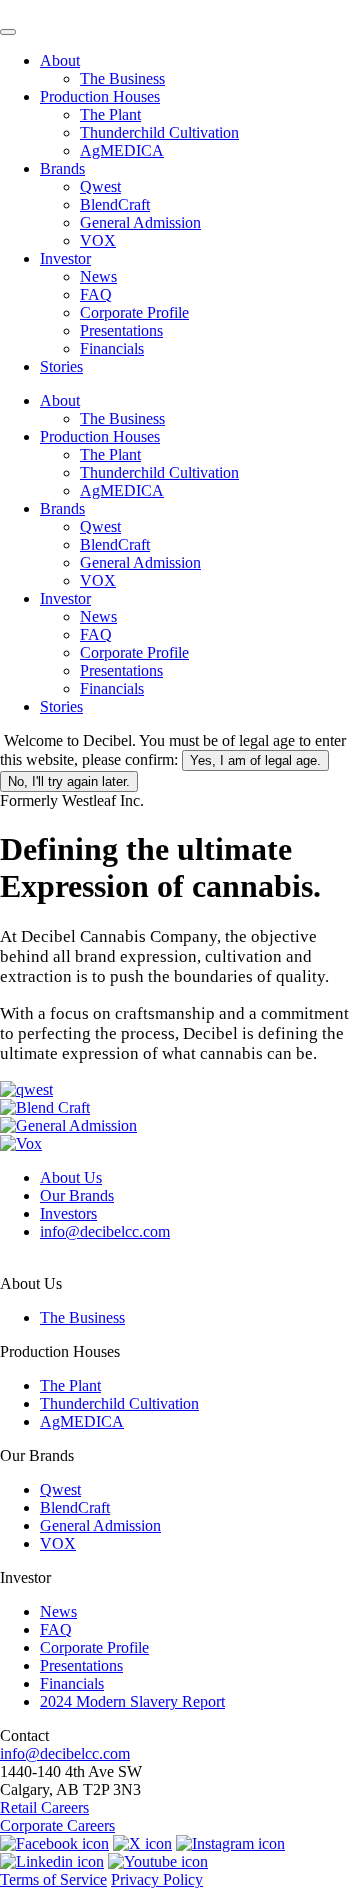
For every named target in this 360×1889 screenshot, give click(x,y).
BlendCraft (115, 204)
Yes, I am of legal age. (255, 760)
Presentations (121, 330)
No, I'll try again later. (69, 781)
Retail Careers (44, 1807)
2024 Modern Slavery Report (132, 1701)
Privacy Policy (157, 1879)
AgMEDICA (122, 150)
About (60, 60)
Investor (65, 258)
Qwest (100, 186)
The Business (122, 78)
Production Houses (100, 96)
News (98, 276)
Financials (112, 348)
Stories (61, 366)
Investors (68, 1213)
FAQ (96, 294)
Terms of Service (53, 1879)
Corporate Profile (134, 312)
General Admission (140, 222)
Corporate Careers (57, 1825)
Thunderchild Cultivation (159, 132)
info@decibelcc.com (105, 1231)
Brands (62, 168)
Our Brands (77, 1195)
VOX (98, 240)
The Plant (110, 114)
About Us (71, 1177)
